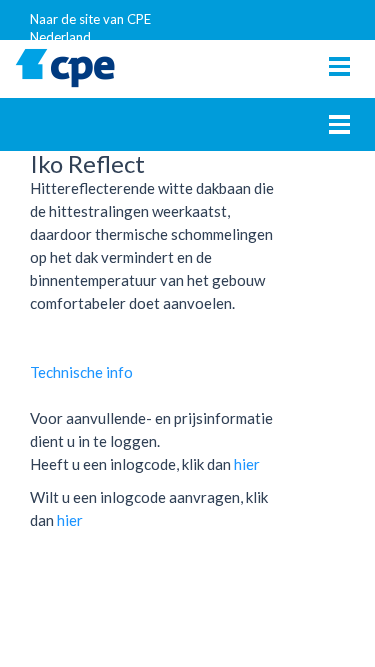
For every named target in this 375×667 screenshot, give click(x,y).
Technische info (81, 372)
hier (247, 464)
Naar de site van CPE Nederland (90, 25)
